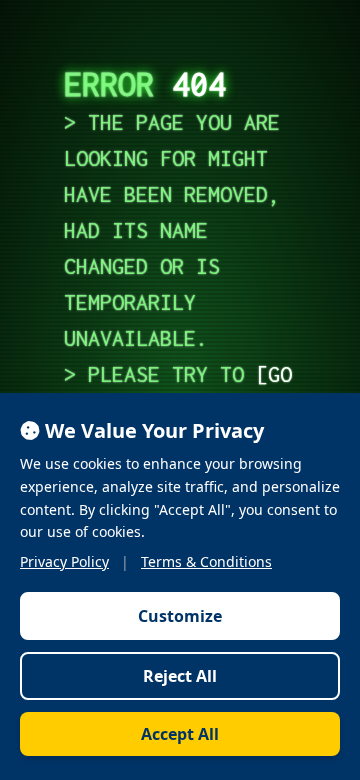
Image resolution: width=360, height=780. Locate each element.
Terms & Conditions (206, 561)
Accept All (180, 734)
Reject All (180, 676)
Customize (180, 616)
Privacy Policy (64, 561)
